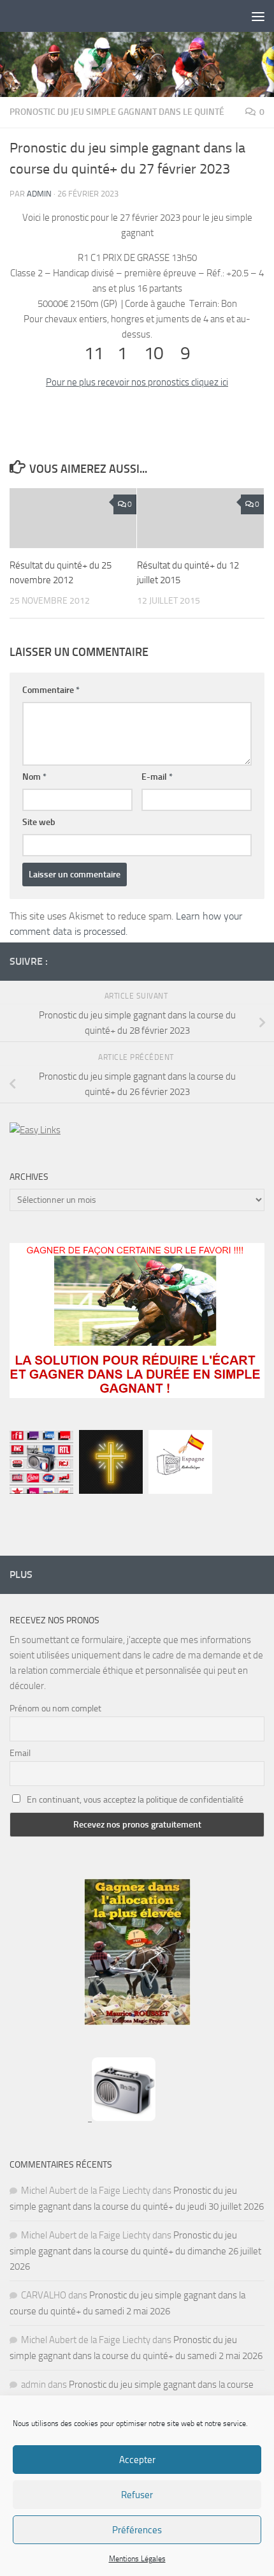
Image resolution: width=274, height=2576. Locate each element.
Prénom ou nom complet (55, 1709)
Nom (34, 777)
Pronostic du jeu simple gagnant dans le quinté (117, 112)
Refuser (137, 2495)
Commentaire (51, 690)
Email (20, 1753)
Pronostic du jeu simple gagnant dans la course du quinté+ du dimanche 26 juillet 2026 (135, 2251)
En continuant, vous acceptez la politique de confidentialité (135, 1800)
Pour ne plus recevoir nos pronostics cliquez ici (137, 382)
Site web (39, 822)
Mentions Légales (137, 2559)
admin (39, 194)
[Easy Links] (35, 1130)
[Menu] (258, 16)
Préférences (137, 2530)
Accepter (137, 2460)
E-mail (157, 777)
